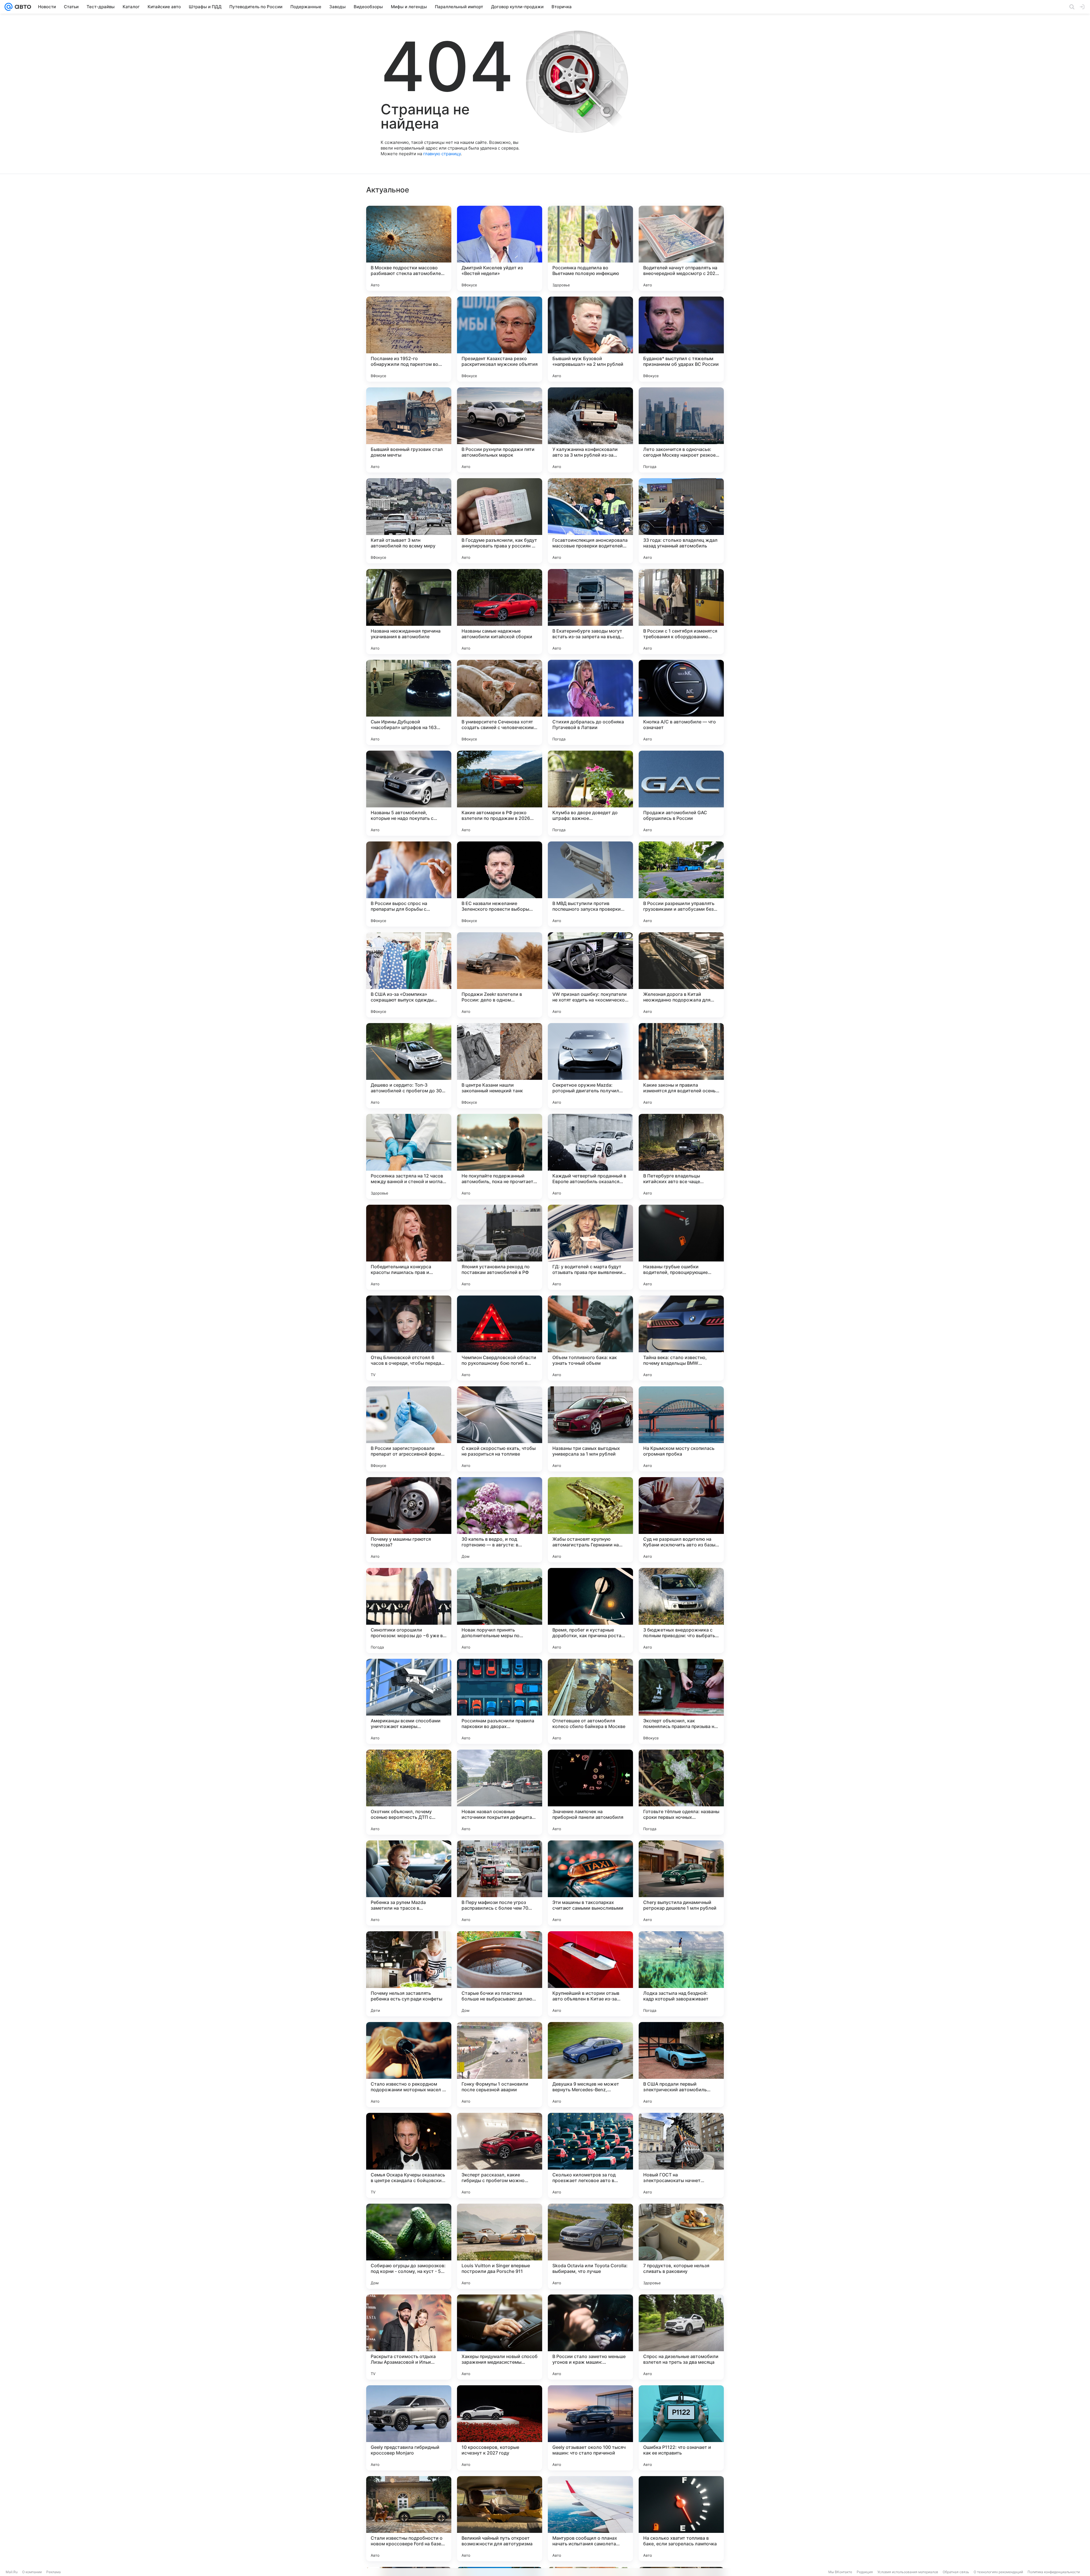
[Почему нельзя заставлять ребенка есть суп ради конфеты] (409, 1974)
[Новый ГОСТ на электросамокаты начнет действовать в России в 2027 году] (681, 2155)
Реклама (54, 2572)
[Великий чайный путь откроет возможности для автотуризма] (500, 2519)
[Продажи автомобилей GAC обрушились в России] (681, 793)
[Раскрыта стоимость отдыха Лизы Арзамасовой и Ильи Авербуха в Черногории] (409, 2337)
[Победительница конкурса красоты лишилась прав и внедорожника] (409, 1247)
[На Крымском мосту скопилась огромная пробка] (681, 1429)
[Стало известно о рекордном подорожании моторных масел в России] (409, 2065)
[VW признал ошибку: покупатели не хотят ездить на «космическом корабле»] (590, 975)
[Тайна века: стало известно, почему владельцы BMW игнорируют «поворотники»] (681, 1338)
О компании (32, 2572)
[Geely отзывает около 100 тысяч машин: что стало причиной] (590, 2428)
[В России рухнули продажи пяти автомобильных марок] (500, 430)
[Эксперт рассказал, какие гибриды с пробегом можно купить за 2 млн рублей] (500, 2155)
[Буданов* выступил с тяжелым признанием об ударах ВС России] (681, 339)
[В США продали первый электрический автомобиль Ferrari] (681, 2065)
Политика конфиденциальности (1054, 2572)
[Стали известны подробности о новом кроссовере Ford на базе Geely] (409, 2519)
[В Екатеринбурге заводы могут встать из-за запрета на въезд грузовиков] (590, 612)
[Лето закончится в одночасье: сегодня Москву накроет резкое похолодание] (681, 430)
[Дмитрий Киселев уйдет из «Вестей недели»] (500, 248)
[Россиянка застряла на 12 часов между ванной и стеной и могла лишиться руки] (409, 1156)
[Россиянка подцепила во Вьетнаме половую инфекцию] (590, 248)
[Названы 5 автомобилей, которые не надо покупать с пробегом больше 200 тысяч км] (409, 793)
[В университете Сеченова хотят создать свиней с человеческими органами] (500, 702)
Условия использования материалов (908, 2572)
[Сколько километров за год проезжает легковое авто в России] (590, 2155)
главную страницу (442, 154)
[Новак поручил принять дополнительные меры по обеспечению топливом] (500, 1611)
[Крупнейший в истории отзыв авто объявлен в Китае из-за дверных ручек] (590, 1974)
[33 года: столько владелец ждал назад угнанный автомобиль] (681, 521)
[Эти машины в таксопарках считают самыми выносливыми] (590, 1883)
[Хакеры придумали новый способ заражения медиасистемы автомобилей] (500, 2337)
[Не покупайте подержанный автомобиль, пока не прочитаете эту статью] (500, 1156)
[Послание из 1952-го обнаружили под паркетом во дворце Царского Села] (409, 339)
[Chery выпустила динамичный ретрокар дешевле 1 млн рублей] (681, 1883)
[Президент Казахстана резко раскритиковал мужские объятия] (500, 339)
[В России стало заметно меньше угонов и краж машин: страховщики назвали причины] (590, 2337)
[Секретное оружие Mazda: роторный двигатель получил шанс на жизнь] (590, 1066)
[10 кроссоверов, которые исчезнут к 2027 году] (500, 2428)
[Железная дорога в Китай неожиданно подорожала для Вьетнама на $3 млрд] (681, 975)
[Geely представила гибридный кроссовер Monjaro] (409, 2428)
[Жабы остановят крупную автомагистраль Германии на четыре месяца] (590, 1520)
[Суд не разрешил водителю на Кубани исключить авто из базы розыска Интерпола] (681, 1520)
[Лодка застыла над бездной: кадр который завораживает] (681, 1974)
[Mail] (9, 7)
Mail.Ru (12, 2572)
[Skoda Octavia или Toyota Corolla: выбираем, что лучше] (590, 2246)
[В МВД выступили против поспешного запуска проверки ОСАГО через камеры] (590, 884)
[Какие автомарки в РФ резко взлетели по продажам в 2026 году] (500, 793)
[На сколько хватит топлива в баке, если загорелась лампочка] (681, 2519)
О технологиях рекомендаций (998, 2572)
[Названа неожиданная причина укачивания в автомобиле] (409, 612)
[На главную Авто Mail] (22, 7)
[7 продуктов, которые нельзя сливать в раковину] (681, 2246)
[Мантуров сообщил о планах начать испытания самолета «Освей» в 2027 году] (590, 2519)
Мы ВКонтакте (840, 2572)
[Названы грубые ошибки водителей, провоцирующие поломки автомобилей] (681, 1247)
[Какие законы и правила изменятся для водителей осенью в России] (681, 1066)
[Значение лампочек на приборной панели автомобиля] (590, 1792)
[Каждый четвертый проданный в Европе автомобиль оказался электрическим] (590, 1156)
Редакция (865, 2572)
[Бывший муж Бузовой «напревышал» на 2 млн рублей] (590, 339)
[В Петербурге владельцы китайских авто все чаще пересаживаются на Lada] (681, 1156)
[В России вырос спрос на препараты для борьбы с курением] (409, 884)
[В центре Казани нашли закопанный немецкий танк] (500, 1066)
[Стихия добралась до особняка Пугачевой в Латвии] (590, 702)
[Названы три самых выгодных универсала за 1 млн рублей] (590, 1429)
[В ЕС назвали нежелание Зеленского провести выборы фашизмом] (500, 884)
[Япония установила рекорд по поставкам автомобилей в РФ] (500, 1247)
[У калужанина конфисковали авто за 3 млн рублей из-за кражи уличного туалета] (590, 430)
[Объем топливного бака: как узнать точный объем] (590, 1338)
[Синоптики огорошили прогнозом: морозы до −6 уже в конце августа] (409, 1611)
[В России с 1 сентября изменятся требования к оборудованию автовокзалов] (681, 612)
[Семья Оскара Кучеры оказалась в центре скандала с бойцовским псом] (409, 2155)
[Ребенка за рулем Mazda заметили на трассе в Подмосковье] (409, 1883)
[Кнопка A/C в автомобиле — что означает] (681, 702)
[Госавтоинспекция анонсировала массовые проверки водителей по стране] (590, 521)
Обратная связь (956, 2572)
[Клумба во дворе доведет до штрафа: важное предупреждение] (590, 793)
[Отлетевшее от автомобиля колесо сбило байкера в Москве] (590, 1701)
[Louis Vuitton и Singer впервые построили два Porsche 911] (500, 2246)
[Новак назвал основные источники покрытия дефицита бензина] (500, 1792)
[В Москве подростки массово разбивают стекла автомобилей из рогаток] (409, 248)
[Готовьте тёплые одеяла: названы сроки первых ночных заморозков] (681, 1792)
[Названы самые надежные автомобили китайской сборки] (500, 612)
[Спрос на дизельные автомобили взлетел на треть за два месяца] (681, 2337)
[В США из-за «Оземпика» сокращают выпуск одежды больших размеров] (409, 975)
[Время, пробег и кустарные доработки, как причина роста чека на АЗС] (590, 1611)
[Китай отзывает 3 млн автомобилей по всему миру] (409, 521)
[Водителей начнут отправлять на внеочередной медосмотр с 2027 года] (681, 248)
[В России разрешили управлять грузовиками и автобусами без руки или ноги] (681, 884)
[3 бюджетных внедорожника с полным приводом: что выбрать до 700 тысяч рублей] (681, 1611)
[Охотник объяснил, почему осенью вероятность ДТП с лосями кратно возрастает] (409, 1792)
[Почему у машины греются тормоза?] (409, 1520)
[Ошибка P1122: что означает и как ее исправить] (681, 2428)
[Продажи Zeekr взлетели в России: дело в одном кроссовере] (500, 975)
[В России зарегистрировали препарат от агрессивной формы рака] (409, 1429)
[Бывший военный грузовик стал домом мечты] (409, 430)
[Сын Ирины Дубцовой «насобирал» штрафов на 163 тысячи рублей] (409, 702)
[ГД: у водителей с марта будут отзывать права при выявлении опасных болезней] (590, 1247)
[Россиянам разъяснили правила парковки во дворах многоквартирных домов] (500, 1701)
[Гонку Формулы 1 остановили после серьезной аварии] (500, 2065)
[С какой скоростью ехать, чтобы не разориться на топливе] (500, 1429)
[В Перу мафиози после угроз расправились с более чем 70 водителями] (500, 1883)
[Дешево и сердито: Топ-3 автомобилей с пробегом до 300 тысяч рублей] (409, 1066)
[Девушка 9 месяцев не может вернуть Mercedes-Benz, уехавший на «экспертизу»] (590, 2065)
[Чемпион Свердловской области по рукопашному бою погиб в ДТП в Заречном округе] (500, 1338)
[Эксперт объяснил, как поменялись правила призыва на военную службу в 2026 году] (681, 1701)
